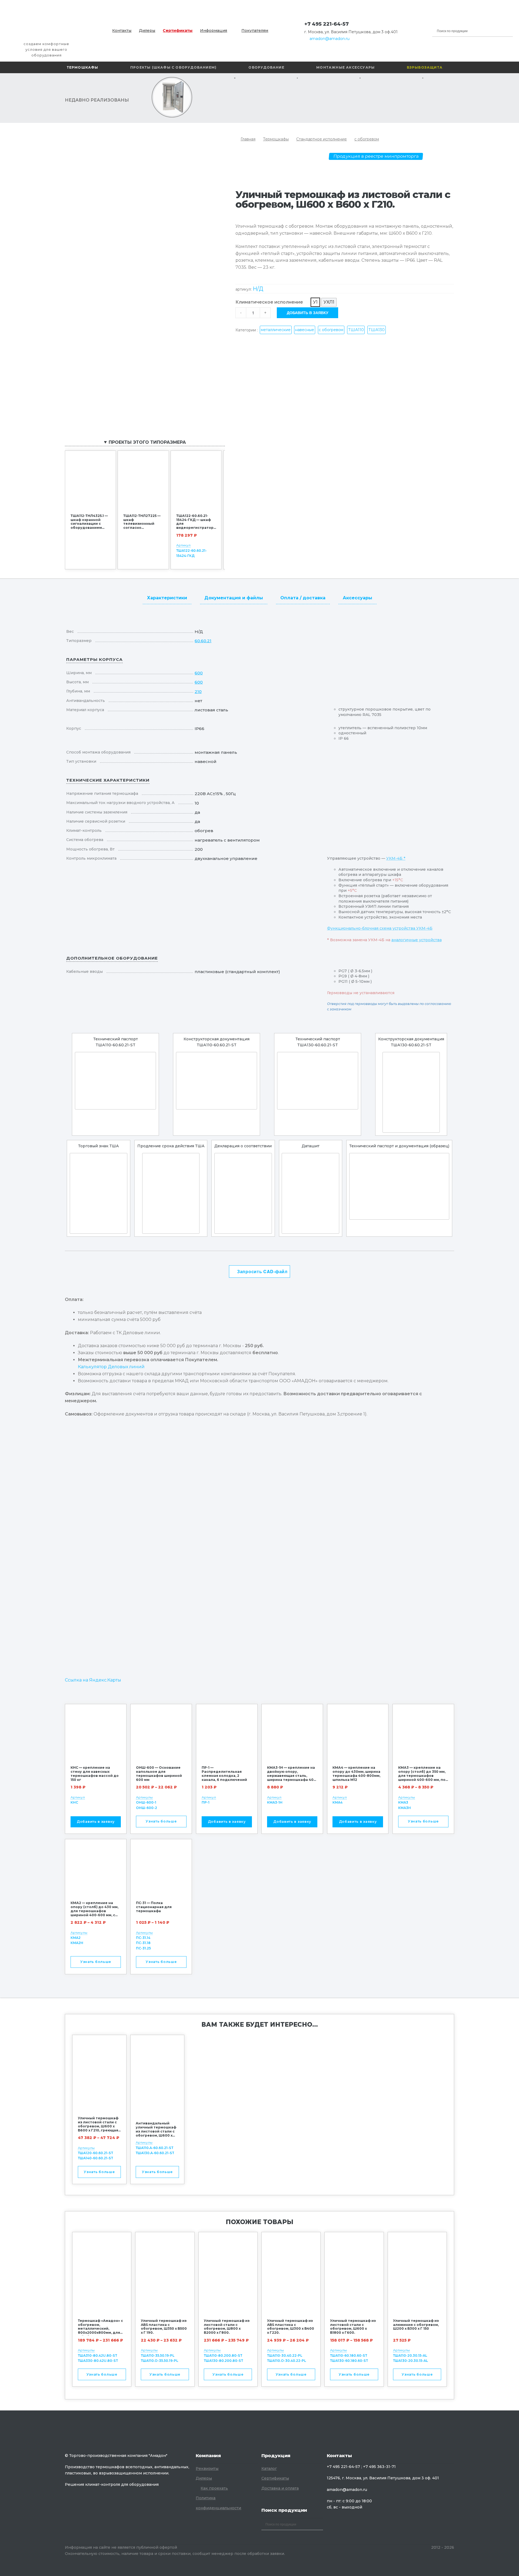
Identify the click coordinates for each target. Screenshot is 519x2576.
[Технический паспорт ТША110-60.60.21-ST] (115, 1081)
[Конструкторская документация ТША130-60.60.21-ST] (411, 1092)
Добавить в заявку (308, 312)
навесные (305, 330)
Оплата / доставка (303, 598)
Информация (214, 31)
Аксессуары (357, 598)
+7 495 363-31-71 (379, 2467)
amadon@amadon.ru (330, 39)
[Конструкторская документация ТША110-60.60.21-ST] (217, 1081)
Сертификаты (178, 31)
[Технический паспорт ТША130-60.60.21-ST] (318, 1081)
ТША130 (377, 330)
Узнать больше (161, 1821)
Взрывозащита (425, 67)
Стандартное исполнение (322, 139)
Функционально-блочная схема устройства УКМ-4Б (380, 928)
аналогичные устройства (417, 940)
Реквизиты (207, 2469)
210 (198, 692)
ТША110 (356, 330)
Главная (248, 139)
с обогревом (367, 139)
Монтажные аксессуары (345, 67)
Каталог (269, 2469)
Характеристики (167, 598)
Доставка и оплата (280, 2488)
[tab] (167, 597)
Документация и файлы (234, 598)
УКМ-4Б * (396, 858)
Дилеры (147, 31)
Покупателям (255, 31)
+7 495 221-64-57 (327, 24)
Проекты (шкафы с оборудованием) (173, 67)
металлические (276, 330)
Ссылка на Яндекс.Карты (93, 1680)
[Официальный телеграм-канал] (354, 24)
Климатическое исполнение (269, 302)
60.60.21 (203, 641)
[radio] (315, 302)
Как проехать (214, 2488)
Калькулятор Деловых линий (111, 1367)
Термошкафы (83, 67)
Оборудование (266, 67)
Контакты (122, 31)
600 (199, 673)
